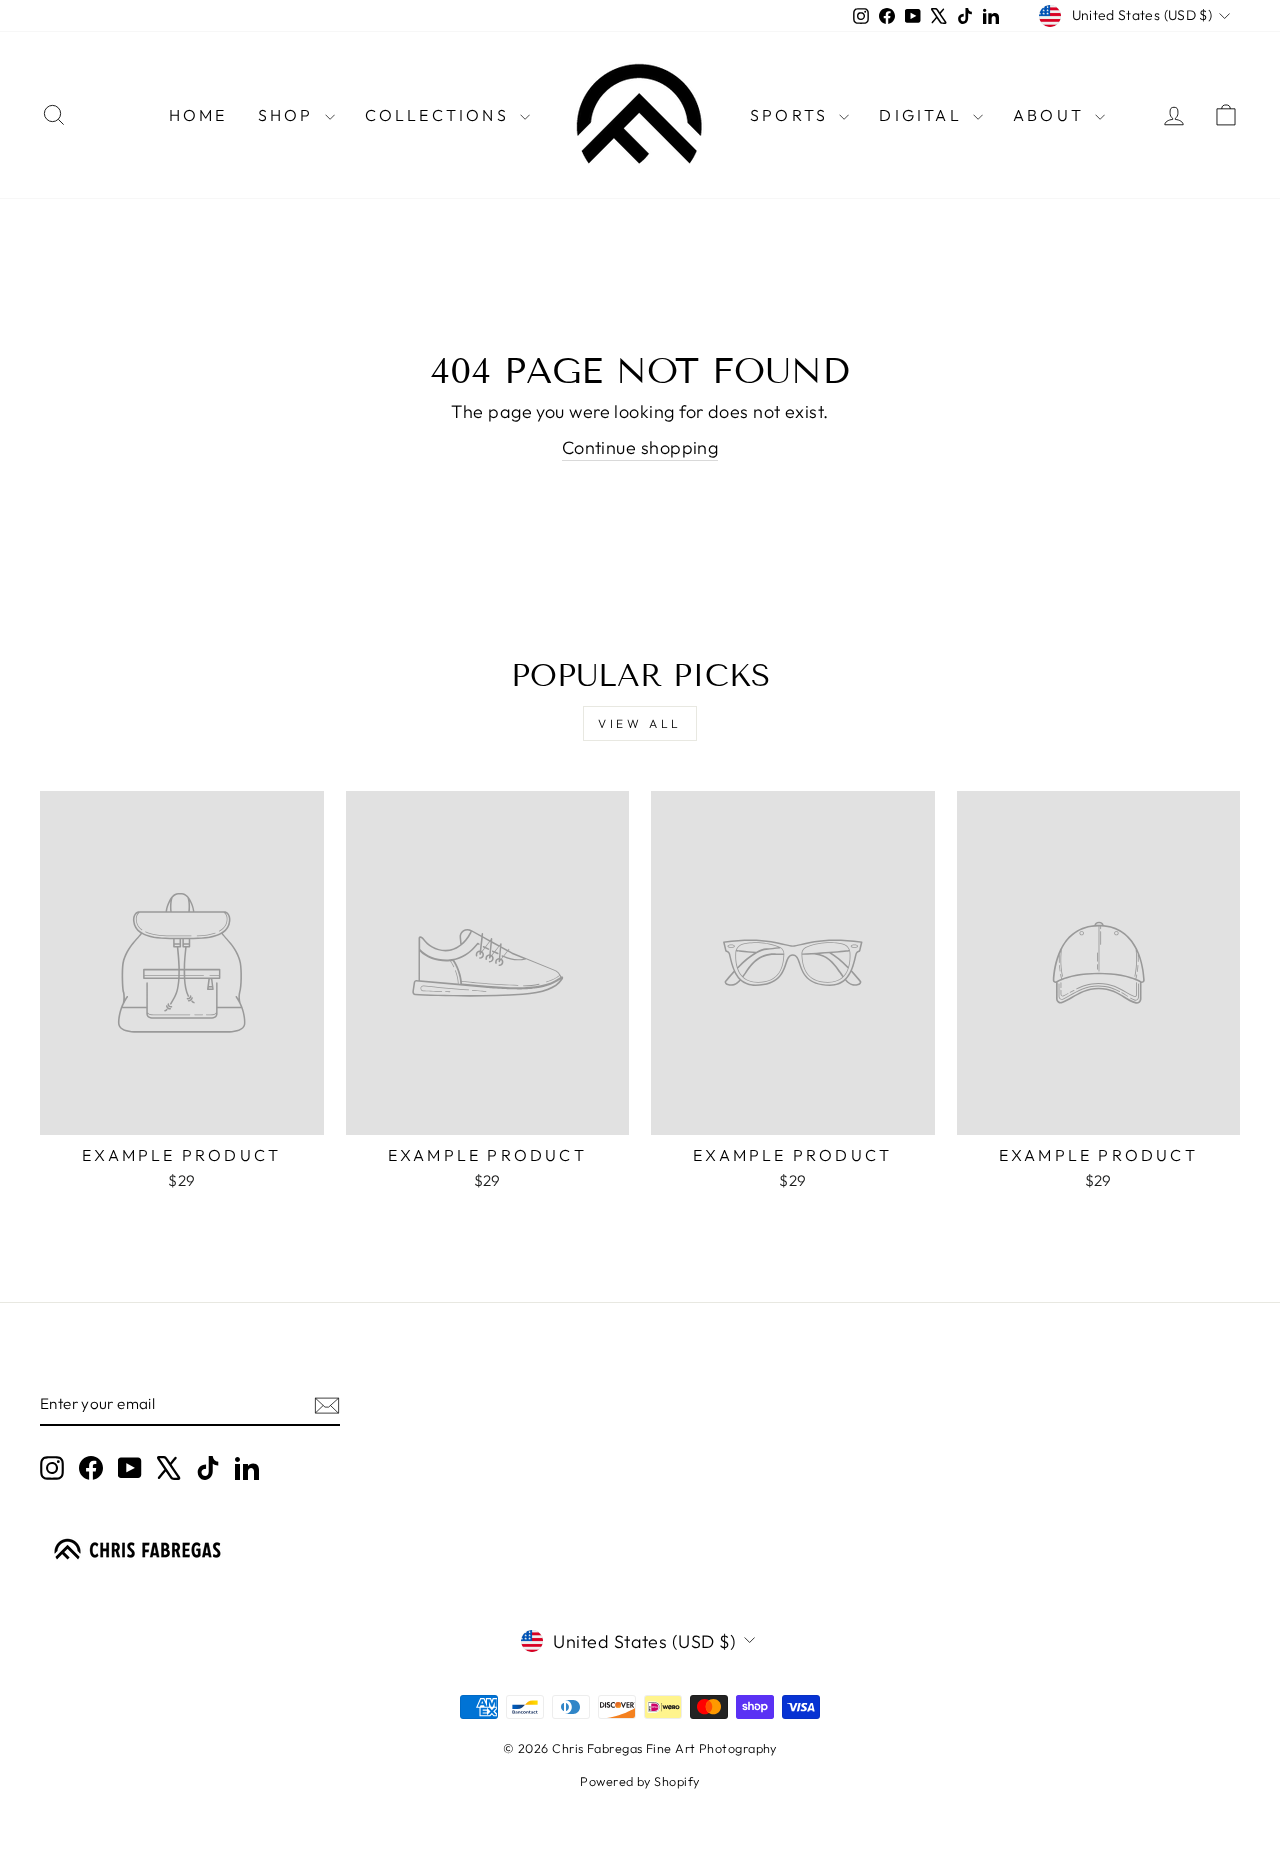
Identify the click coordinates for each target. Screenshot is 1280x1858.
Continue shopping (640, 447)
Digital (923, 115)
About (1051, 115)
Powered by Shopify (639, 1781)
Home (198, 115)
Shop (289, 115)
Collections (440, 115)
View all (640, 723)
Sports (792, 115)
